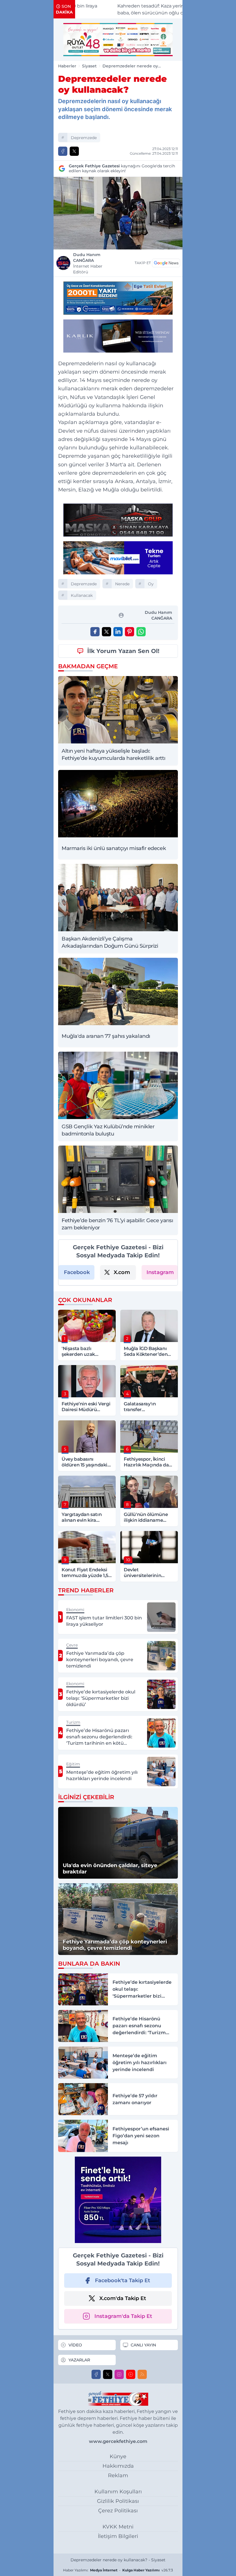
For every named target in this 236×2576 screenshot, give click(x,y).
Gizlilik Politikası (118, 2501)
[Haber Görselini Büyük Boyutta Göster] (118, 213)
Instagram (160, 1272)
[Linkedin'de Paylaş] (118, 632)
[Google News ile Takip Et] (166, 263)
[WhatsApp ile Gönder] (141, 632)
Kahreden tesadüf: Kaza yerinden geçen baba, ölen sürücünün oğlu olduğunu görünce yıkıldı (130, 10)
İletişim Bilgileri (118, 2536)
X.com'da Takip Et (123, 2298)
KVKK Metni (118, 2527)
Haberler (67, 66)
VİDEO (75, 2345)
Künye (118, 2456)
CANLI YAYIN (143, 2345)
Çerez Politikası (118, 2511)
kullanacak (82, 595)
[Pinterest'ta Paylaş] (130, 632)
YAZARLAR (79, 2360)
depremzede (84, 138)
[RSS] (142, 2374)
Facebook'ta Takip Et (123, 2280)
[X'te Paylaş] (74, 151)
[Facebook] (96, 2374)
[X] (108, 2374)
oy (151, 584)
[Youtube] (131, 2374)
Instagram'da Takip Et (123, 2316)
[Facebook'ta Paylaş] (63, 151)
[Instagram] (119, 2374)
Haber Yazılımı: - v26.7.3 (118, 2570)
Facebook (77, 1272)
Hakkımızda (118, 2466)
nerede (122, 584)
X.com (122, 1272)
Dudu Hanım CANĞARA (88, 263)
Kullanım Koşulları (118, 2492)
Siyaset (89, 66)
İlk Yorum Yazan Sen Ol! (123, 651)
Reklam (118, 2475)
